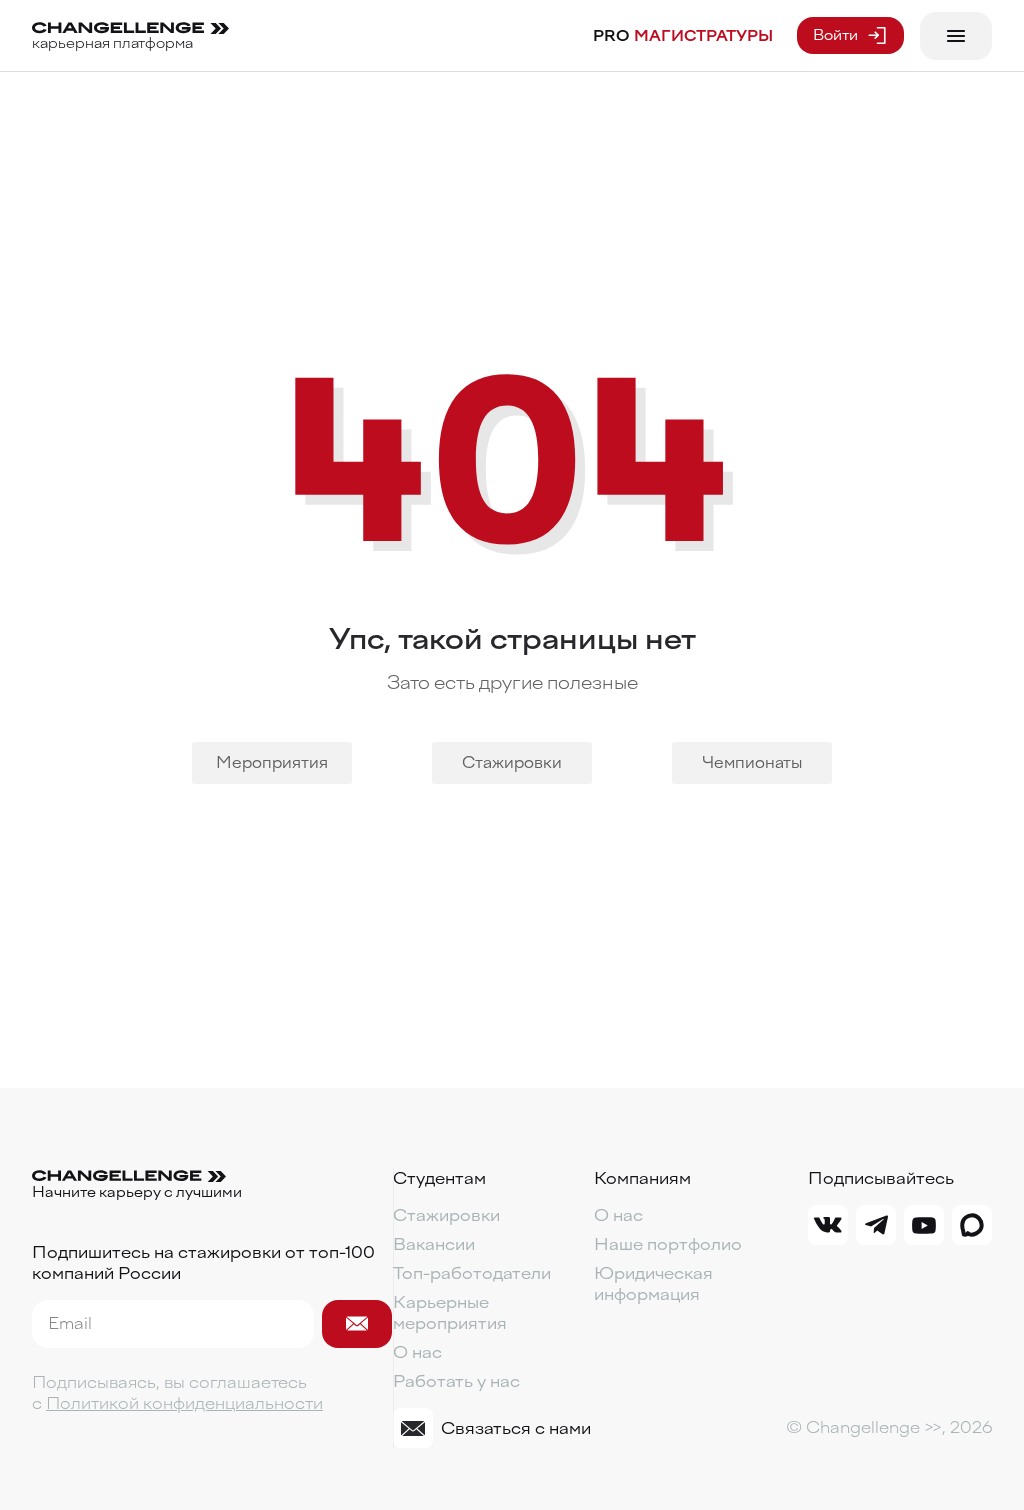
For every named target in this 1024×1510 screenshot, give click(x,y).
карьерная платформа (112, 43)
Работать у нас (456, 1381)
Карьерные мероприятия (450, 1313)
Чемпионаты (752, 763)
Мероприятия (272, 763)
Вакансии (434, 1244)
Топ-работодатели (472, 1273)
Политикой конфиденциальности (184, 1403)
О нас (417, 1352)
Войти (835, 35)
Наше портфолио (668, 1244)
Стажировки (512, 763)
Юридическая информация (653, 1284)
